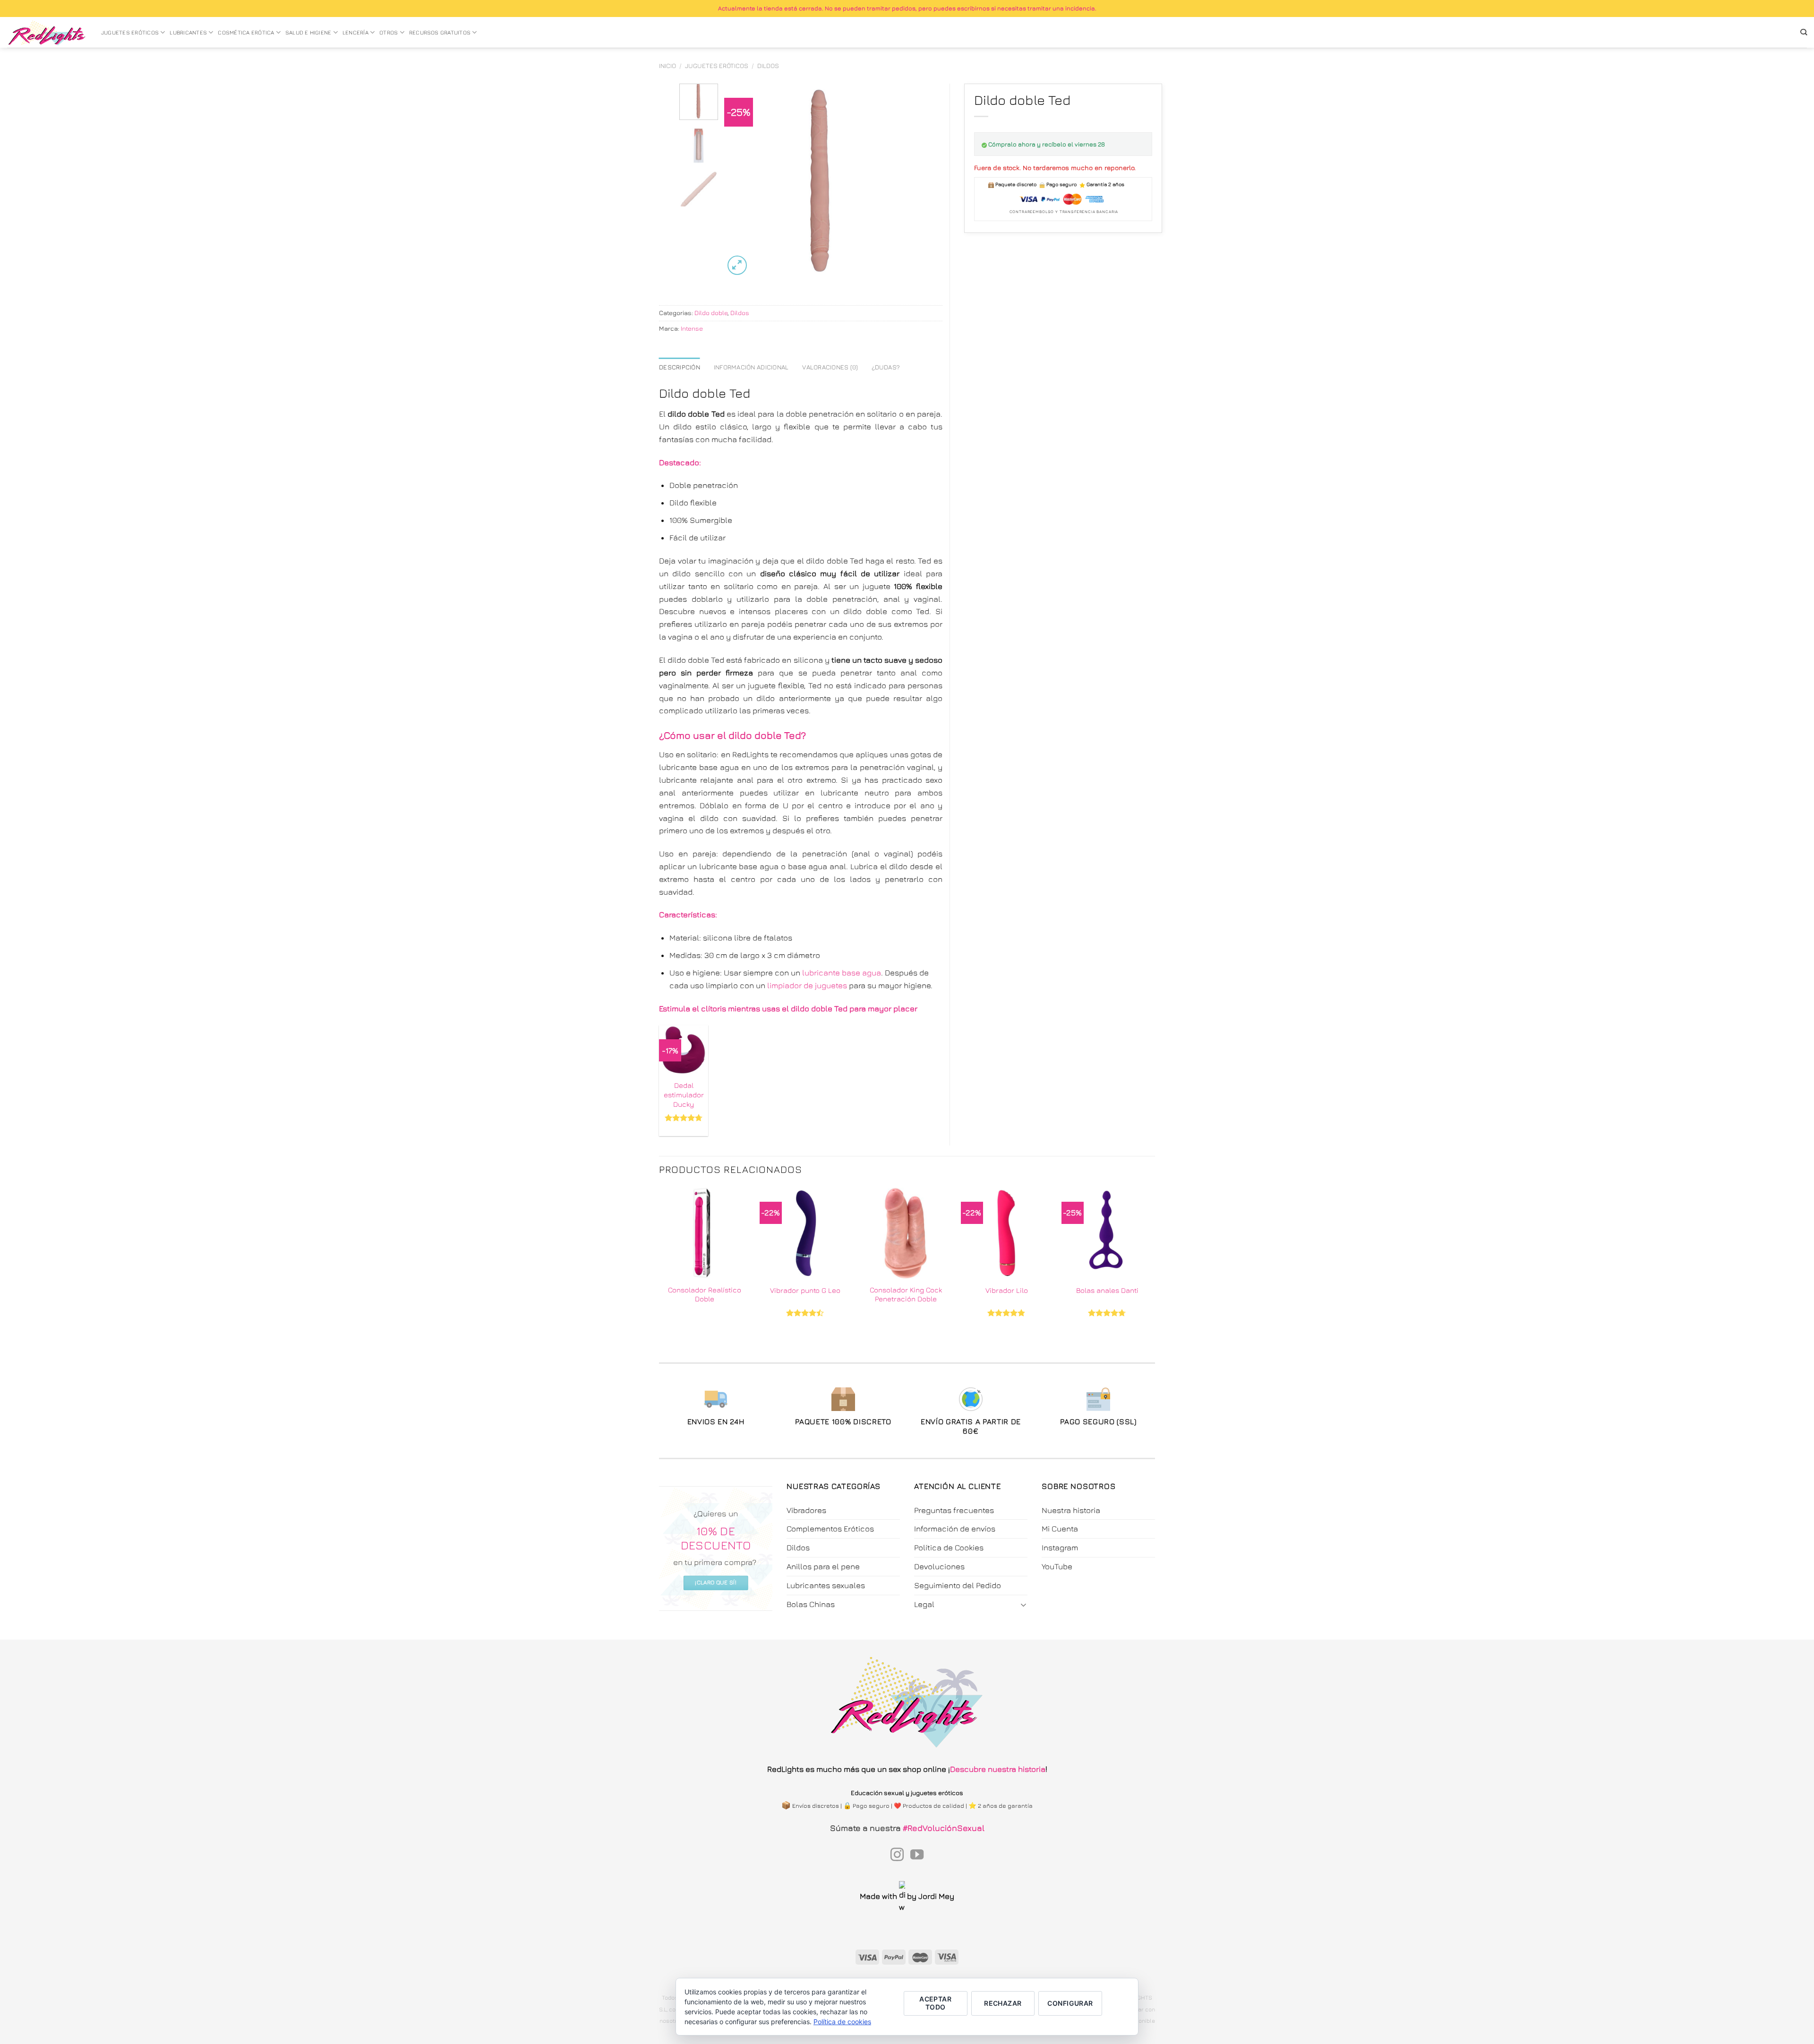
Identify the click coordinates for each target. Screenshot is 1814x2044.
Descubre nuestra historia (998, 1769)
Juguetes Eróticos (130, 33)
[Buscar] (1804, 32)
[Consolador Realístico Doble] (705, 1233)
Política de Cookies (949, 1548)
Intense (692, 328)
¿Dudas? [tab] (886, 367)
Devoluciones (939, 1566)
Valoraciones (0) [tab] (830, 367)
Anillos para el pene (823, 1566)
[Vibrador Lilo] (1006, 1233)
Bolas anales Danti (1107, 1290)
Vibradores (806, 1510)
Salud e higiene (308, 33)
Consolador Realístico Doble (705, 1294)
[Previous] (740, 180)
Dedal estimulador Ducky (684, 1094)
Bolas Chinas (811, 1604)
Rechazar (1003, 2003)
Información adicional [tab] (751, 367)
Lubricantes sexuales (826, 1585)
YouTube (1057, 1566)
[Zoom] (737, 265)
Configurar (1070, 2003)
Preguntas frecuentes (954, 1510)
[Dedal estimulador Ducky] (684, 1050)
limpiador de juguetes (807, 985)
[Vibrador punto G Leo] (805, 1233)
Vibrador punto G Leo (805, 1290)
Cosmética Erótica (246, 33)
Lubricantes (188, 33)
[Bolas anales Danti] (1107, 1233)
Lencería (355, 33)
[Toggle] (1024, 1604)
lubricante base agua (842, 973)
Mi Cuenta (1060, 1529)
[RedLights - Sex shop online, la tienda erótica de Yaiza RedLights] (47, 33)
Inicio (667, 66)
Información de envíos (955, 1529)
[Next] (902, 180)
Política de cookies (842, 2022)
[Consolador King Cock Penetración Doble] (906, 1233)
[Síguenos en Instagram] (897, 1856)
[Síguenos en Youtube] (917, 1856)
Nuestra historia (1071, 1510)
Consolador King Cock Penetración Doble (906, 1294)
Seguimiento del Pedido (958, 1585)
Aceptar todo (935, 2003)
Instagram (1060, 1548)
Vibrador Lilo (1007, 1290)
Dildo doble (711, 313)
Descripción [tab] (680, 367)
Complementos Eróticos (830, 1529)
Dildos (768, 66)
